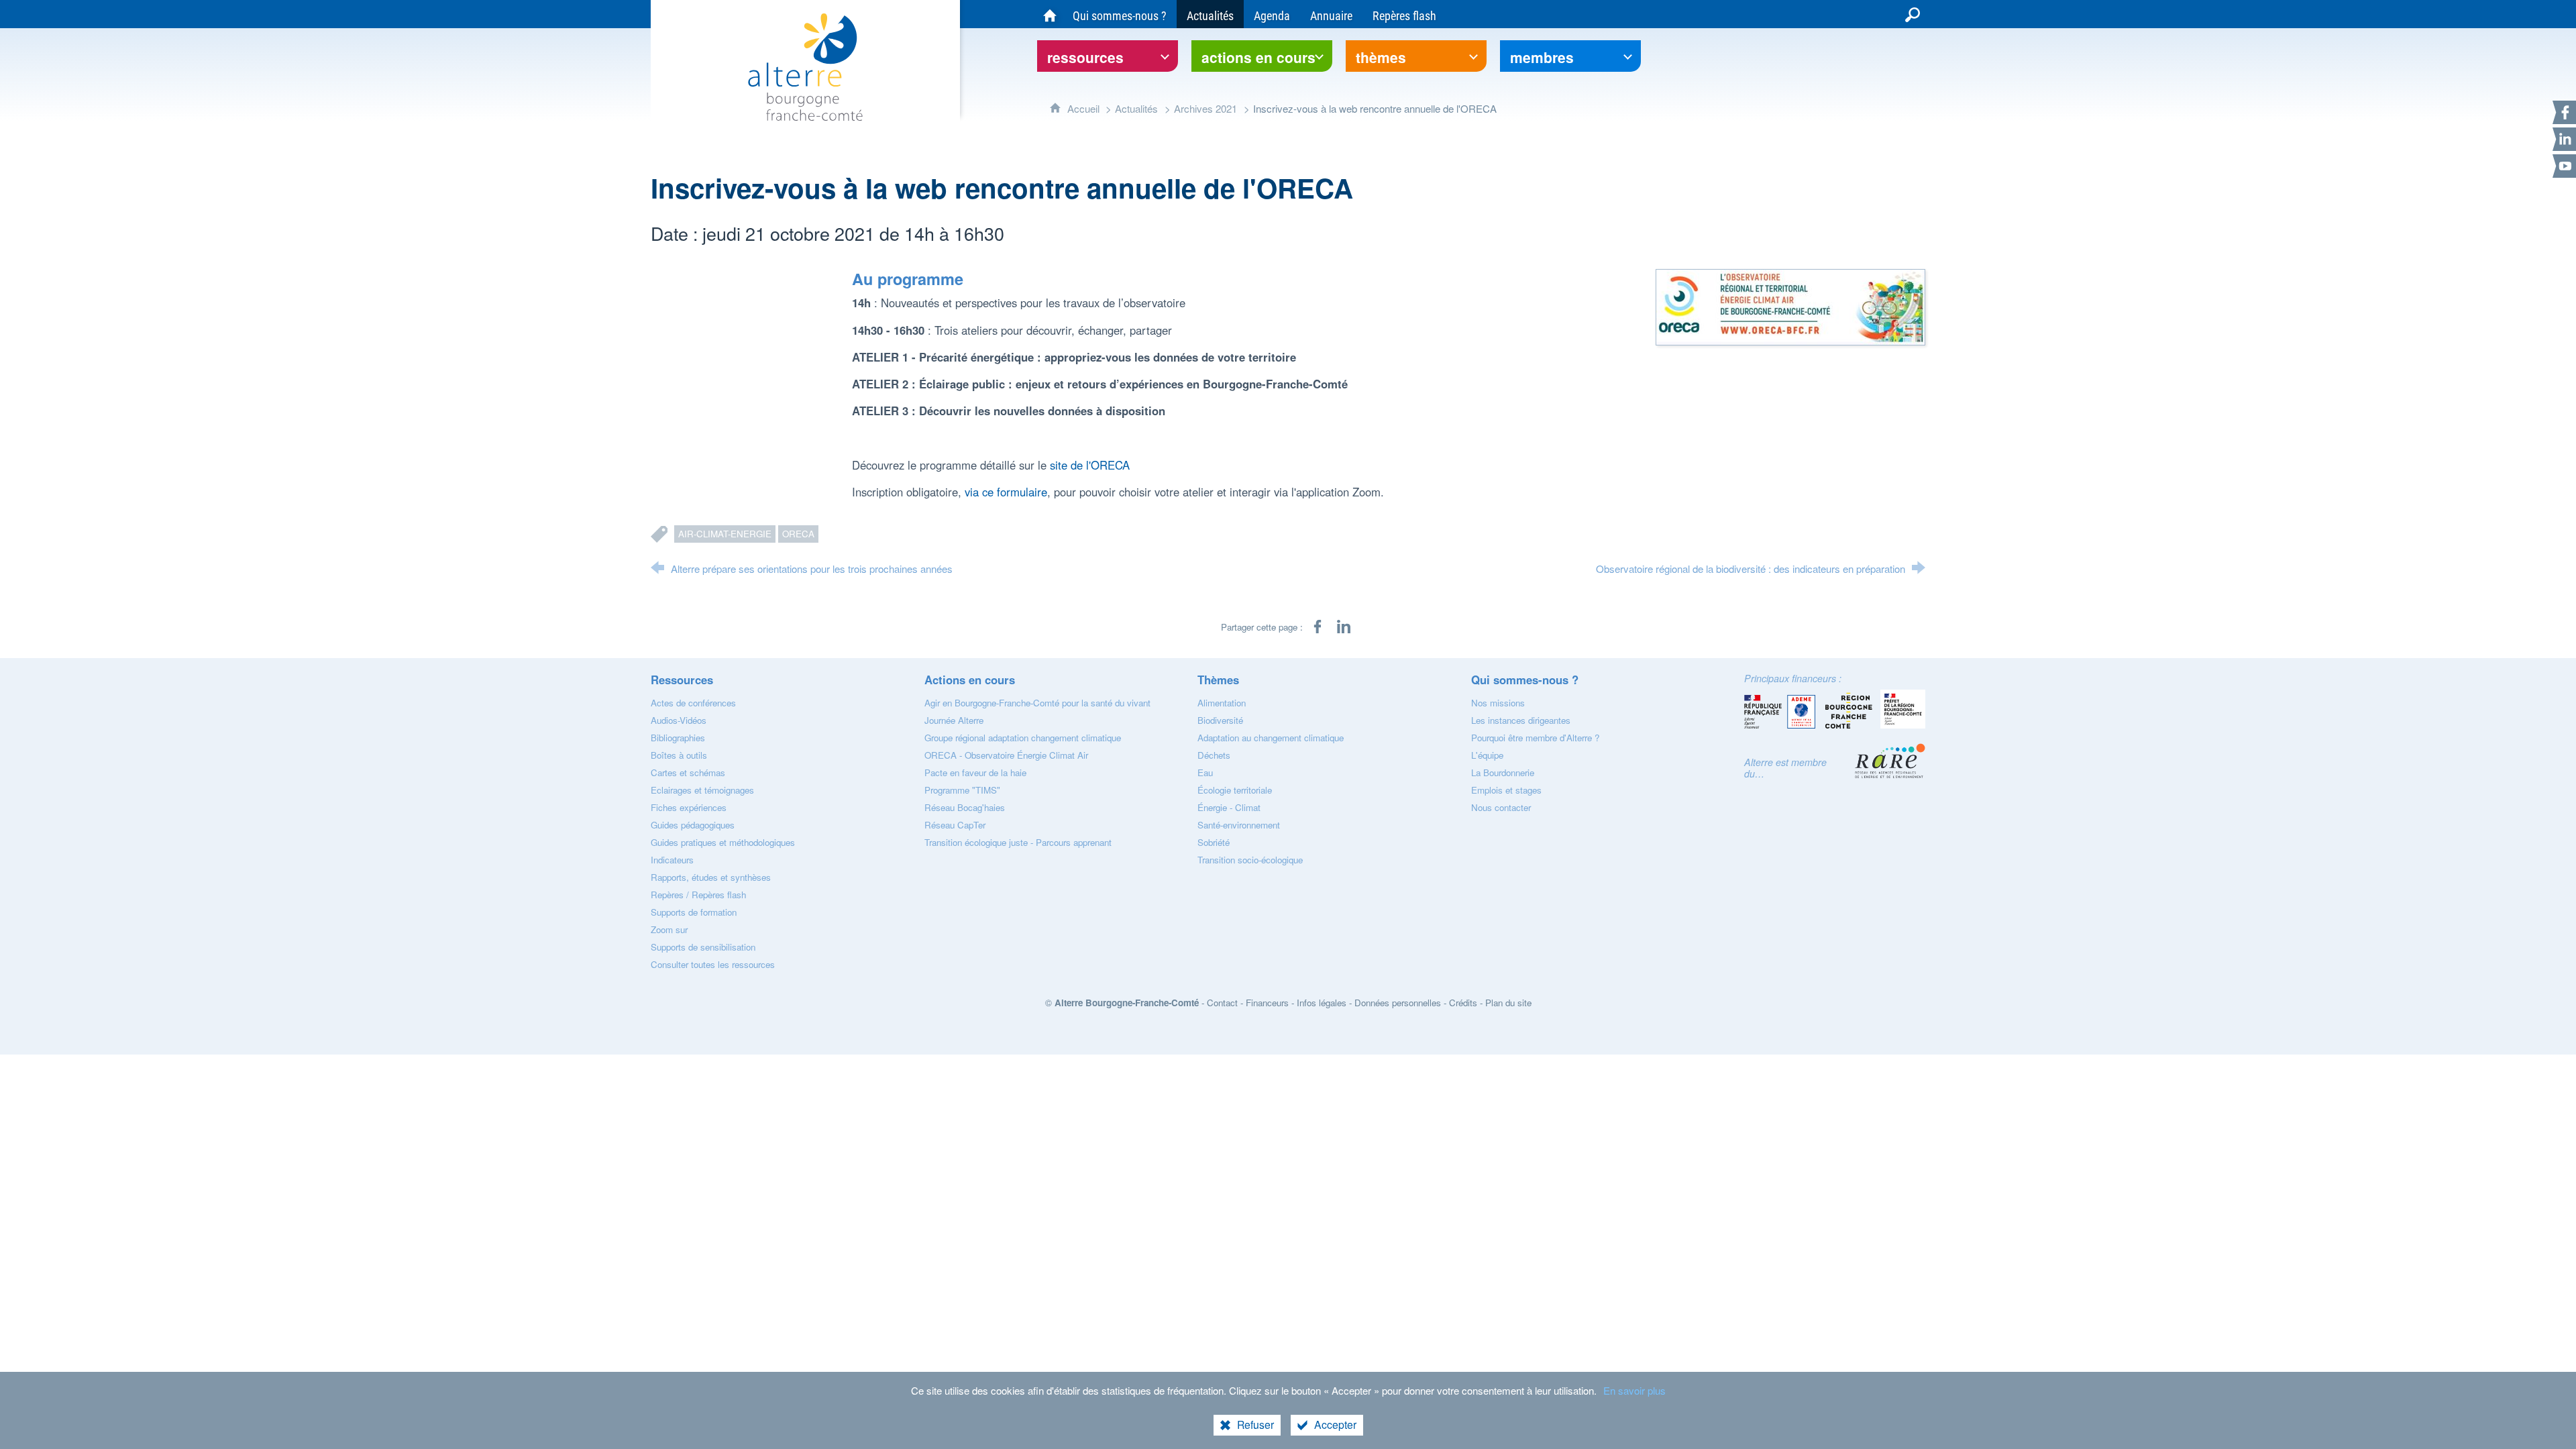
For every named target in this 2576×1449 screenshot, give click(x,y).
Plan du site (1508, 1003)
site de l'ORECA (1090, 465)
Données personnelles (1398, 1003)
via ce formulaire (1006, 492)
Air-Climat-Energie (725, 534)
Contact (1222, 1003)
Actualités (1136, 108)
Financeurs (1267, 1003)
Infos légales (1322, 1003)
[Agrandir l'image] (1790, 305)
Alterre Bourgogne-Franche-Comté (1127, 1003)
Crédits (1463, 1003)
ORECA (798, 534)
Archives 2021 (1205, 108)
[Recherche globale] (1913, 14)
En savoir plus (1634, 1390)
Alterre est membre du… (1785, 768)
